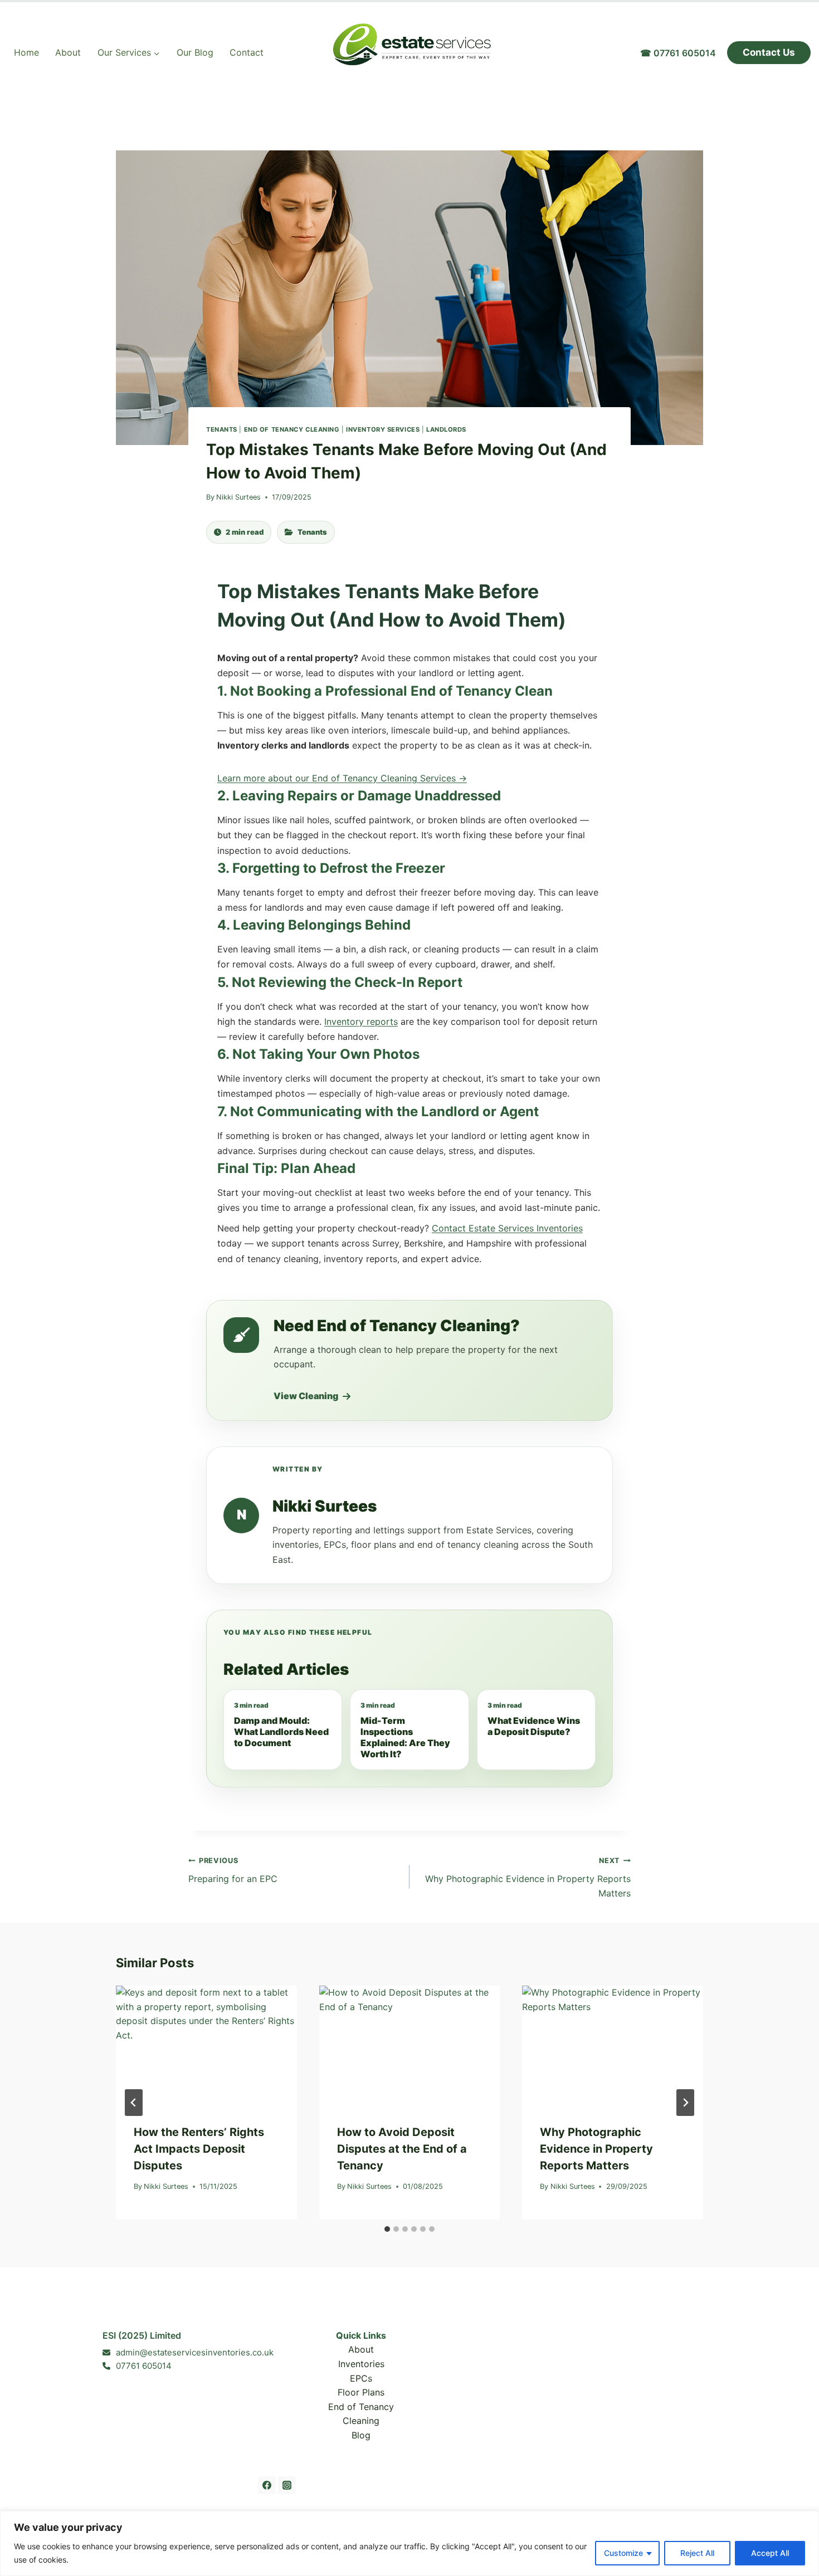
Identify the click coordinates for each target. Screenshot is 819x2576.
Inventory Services (383, 429)
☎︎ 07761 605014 (678, 53)
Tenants (222, 429)
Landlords (446, 429)
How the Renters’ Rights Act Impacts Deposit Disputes (199, 2149)
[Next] (685, 2103)
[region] (409, 2543)
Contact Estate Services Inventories (507, 1228)
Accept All (770, 2553)
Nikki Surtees (238, 497)
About (68, 52)
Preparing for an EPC (233, 1870)
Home (26, 52)
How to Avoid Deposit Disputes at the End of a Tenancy (402, 2149)
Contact (247, 52)
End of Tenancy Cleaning (292, 429)
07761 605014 (144, 2366)
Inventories (361, 2364)
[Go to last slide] (134, 2103)
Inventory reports (361, 1021)
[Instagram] (287, 2485)
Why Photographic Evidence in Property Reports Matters (528, 1877)
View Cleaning (306, 1396)
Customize (623, 2553)
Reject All (697, 2553)
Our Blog (195, 52)
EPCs (361, 2378)
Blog (361, 2435)
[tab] (387, 2229)
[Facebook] (267, 2485)
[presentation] (206, 2046)
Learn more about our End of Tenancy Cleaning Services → (342, 778)
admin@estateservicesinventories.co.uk (195, 2352)
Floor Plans (361, 2392)
